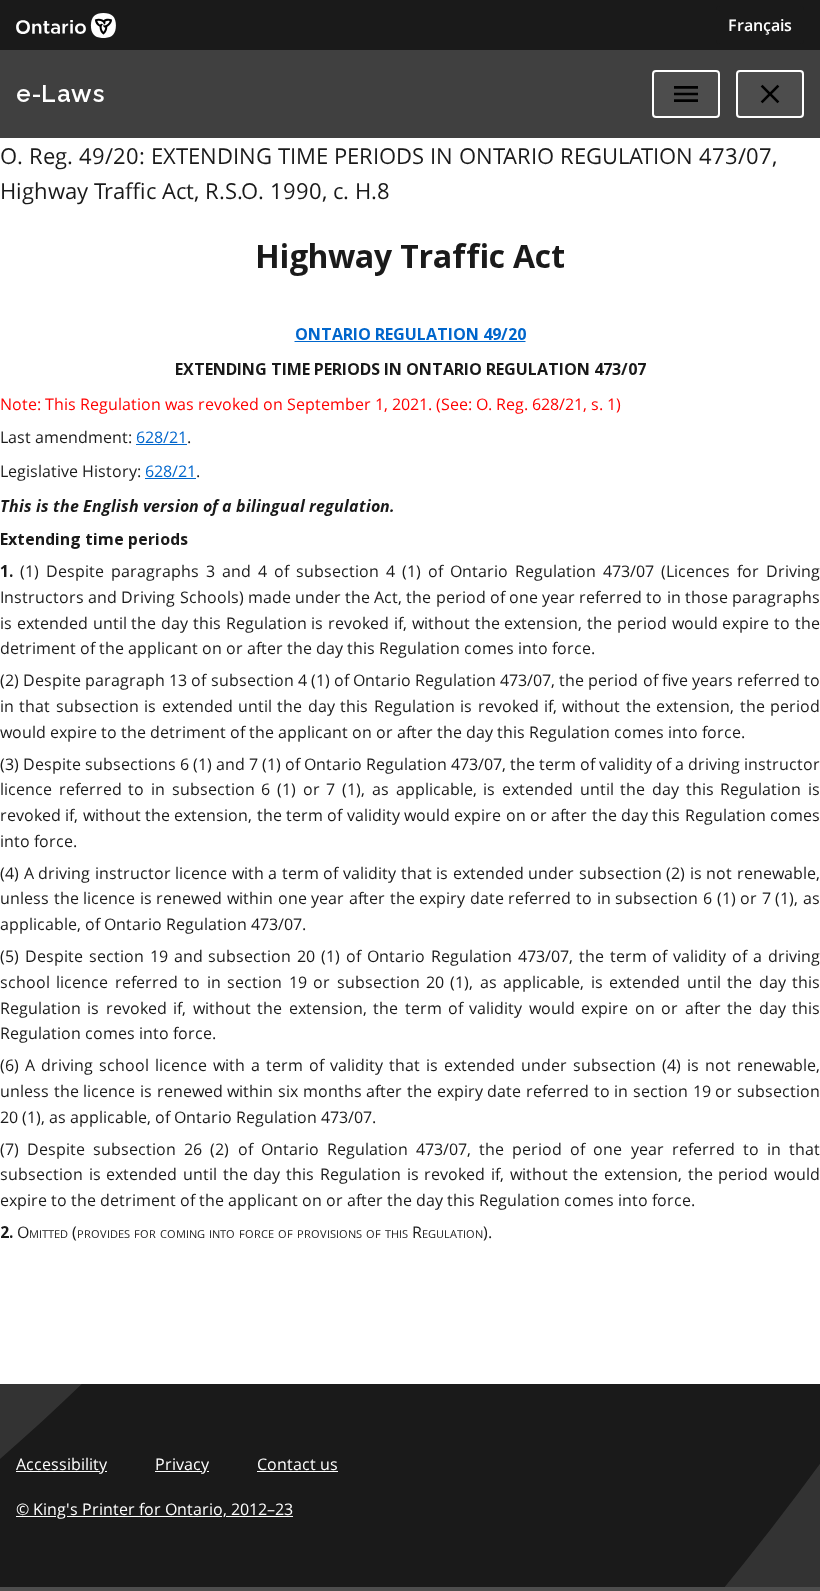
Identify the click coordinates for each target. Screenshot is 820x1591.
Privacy (182, 1464)
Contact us (297, 1464)
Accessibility (61, 1464)
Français (760, 25)
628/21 (161, 437)
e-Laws (60, 93)
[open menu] (686, 94)
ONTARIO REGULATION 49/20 (410, 334)
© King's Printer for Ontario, (154, 1509)
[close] (770, 94)
